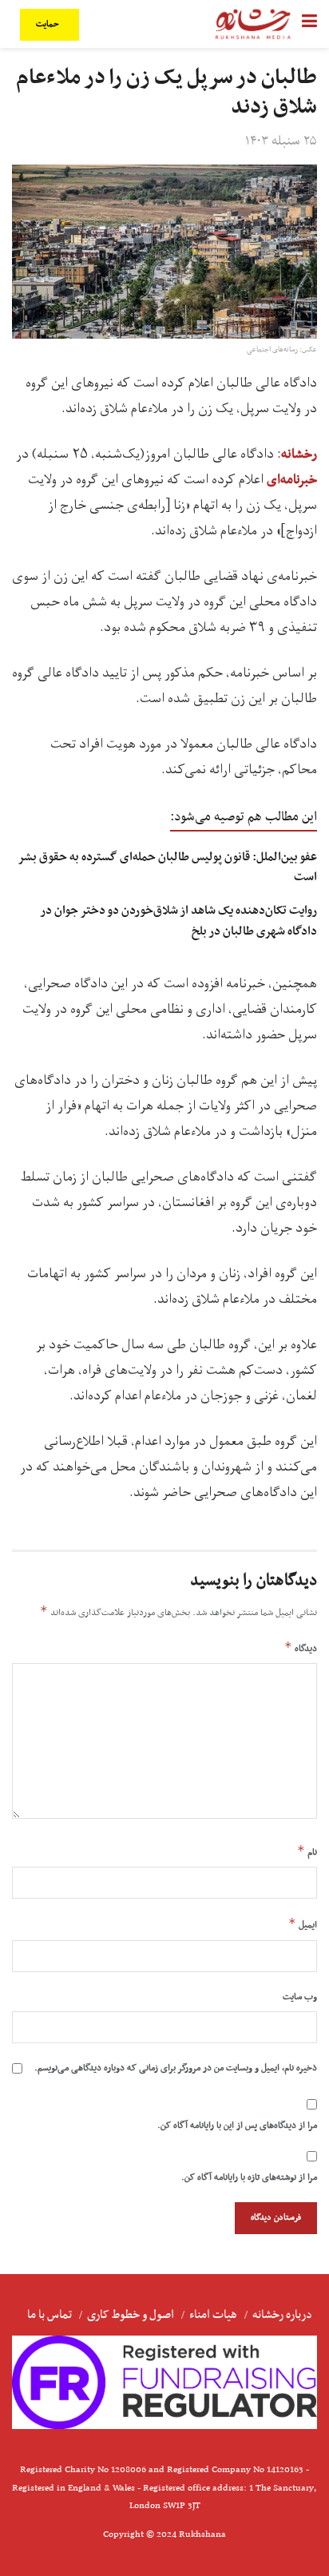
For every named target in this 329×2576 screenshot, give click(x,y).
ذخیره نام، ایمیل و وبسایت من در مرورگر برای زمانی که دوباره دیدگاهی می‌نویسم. (176, 2068)
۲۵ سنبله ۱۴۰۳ (281, 141)
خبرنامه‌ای (290, 480)
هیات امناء (213, 2315)
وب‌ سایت (300, 1997)
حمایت (49, 24)
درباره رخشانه (282, 2315)
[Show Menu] (309, 24)
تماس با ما (50, 2315)
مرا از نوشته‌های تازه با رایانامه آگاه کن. (249, 2177)
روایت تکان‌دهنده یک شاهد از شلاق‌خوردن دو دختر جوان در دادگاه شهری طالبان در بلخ (179, 921)
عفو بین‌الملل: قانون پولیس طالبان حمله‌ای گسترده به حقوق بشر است (168, 867)
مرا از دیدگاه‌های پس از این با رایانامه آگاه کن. (237, 2125)
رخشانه (299, 454)
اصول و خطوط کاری (131, 2315)
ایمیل (303, 1924)
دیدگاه (301, 1648)
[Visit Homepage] (253, 24)
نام (307, 1852)
